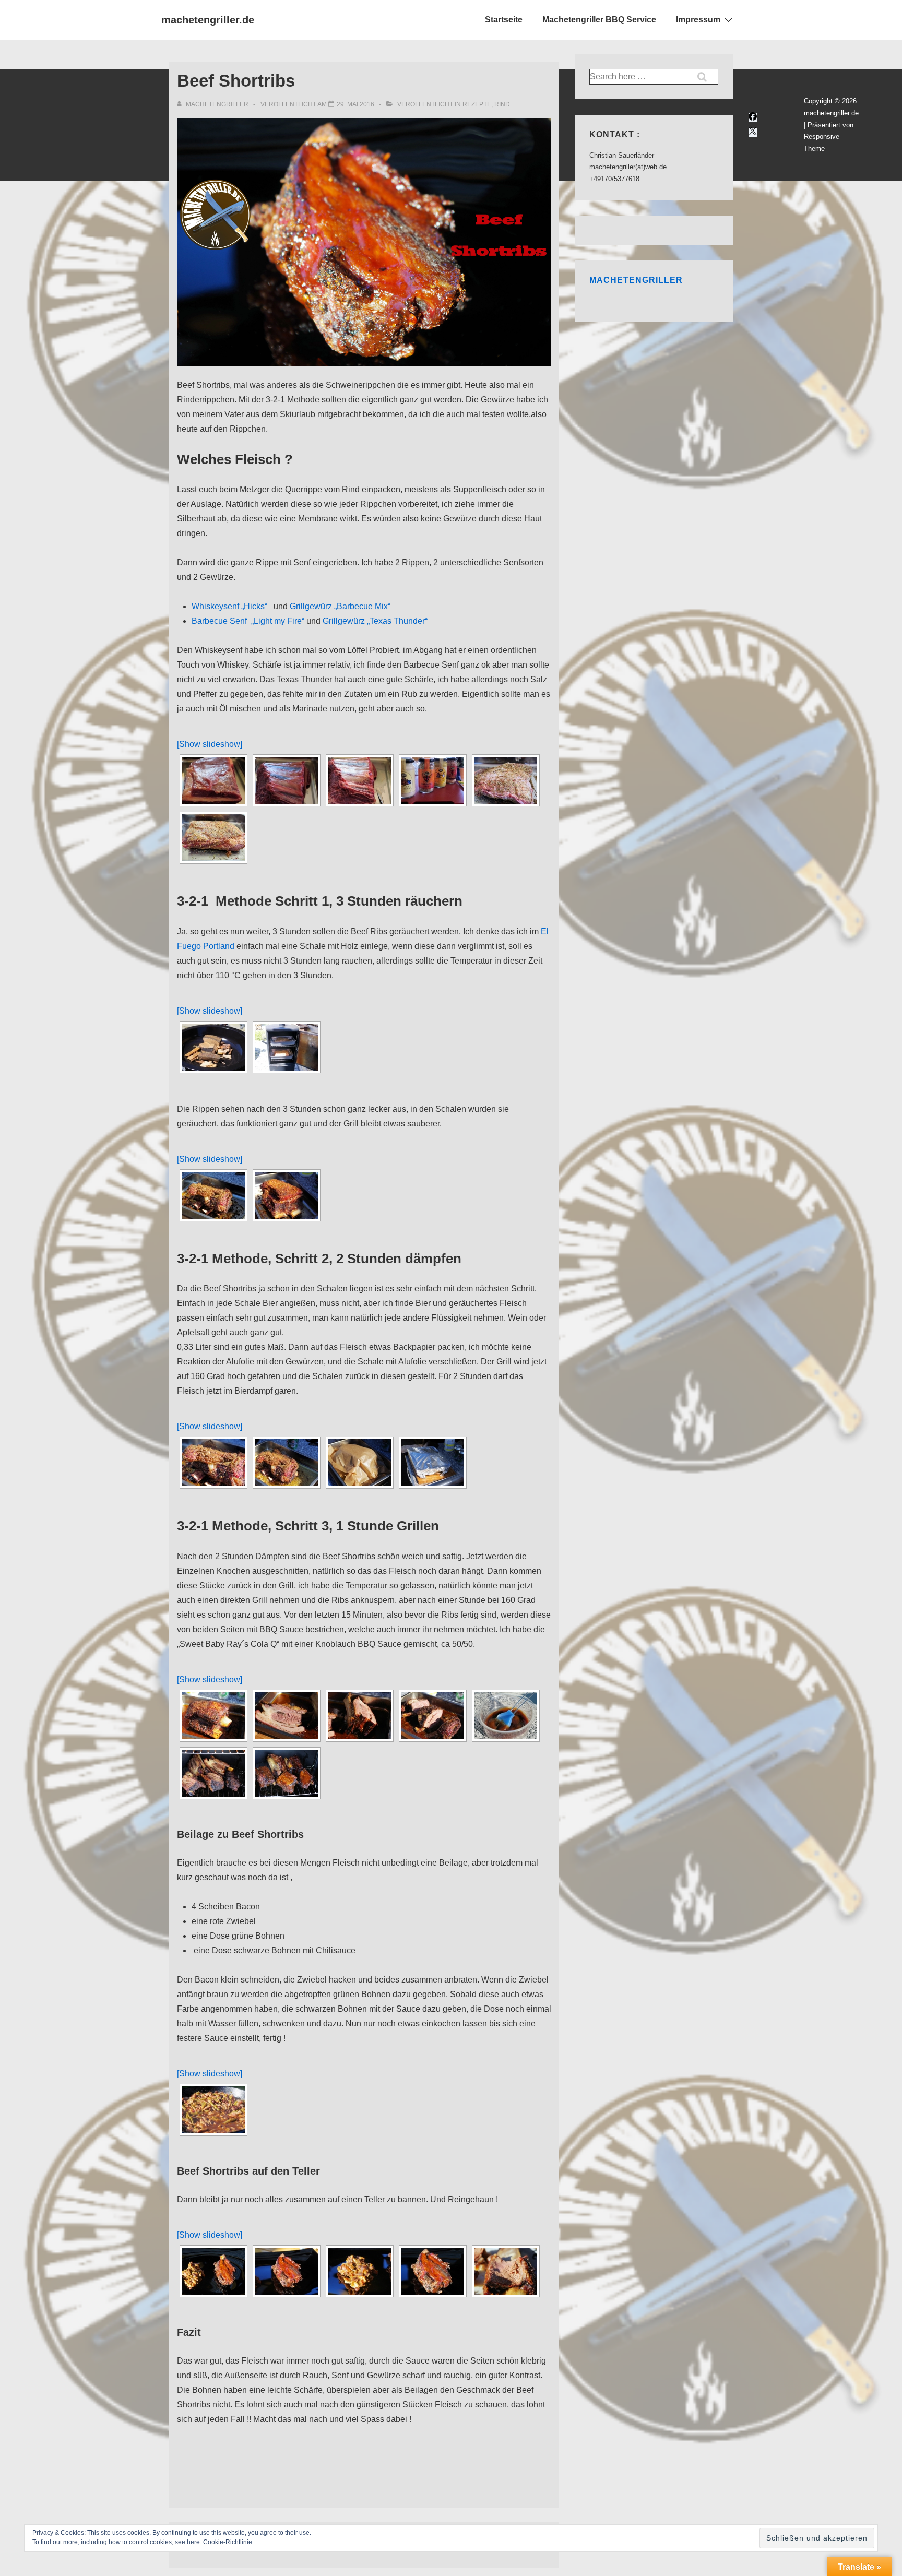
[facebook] (753, 118)
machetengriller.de (208, 20)
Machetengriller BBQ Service (599, 20)
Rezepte (477, 104)
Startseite (504, 20)
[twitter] (753, 132)
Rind (502, 104)
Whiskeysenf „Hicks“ (229, 606)
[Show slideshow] (210, 744)
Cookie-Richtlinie (228, 2542)
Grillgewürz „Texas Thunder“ (375, 621)
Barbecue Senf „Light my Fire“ (248, 621)
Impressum (698, 20)
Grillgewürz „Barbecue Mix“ (340, 606)
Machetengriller (636, 280)
